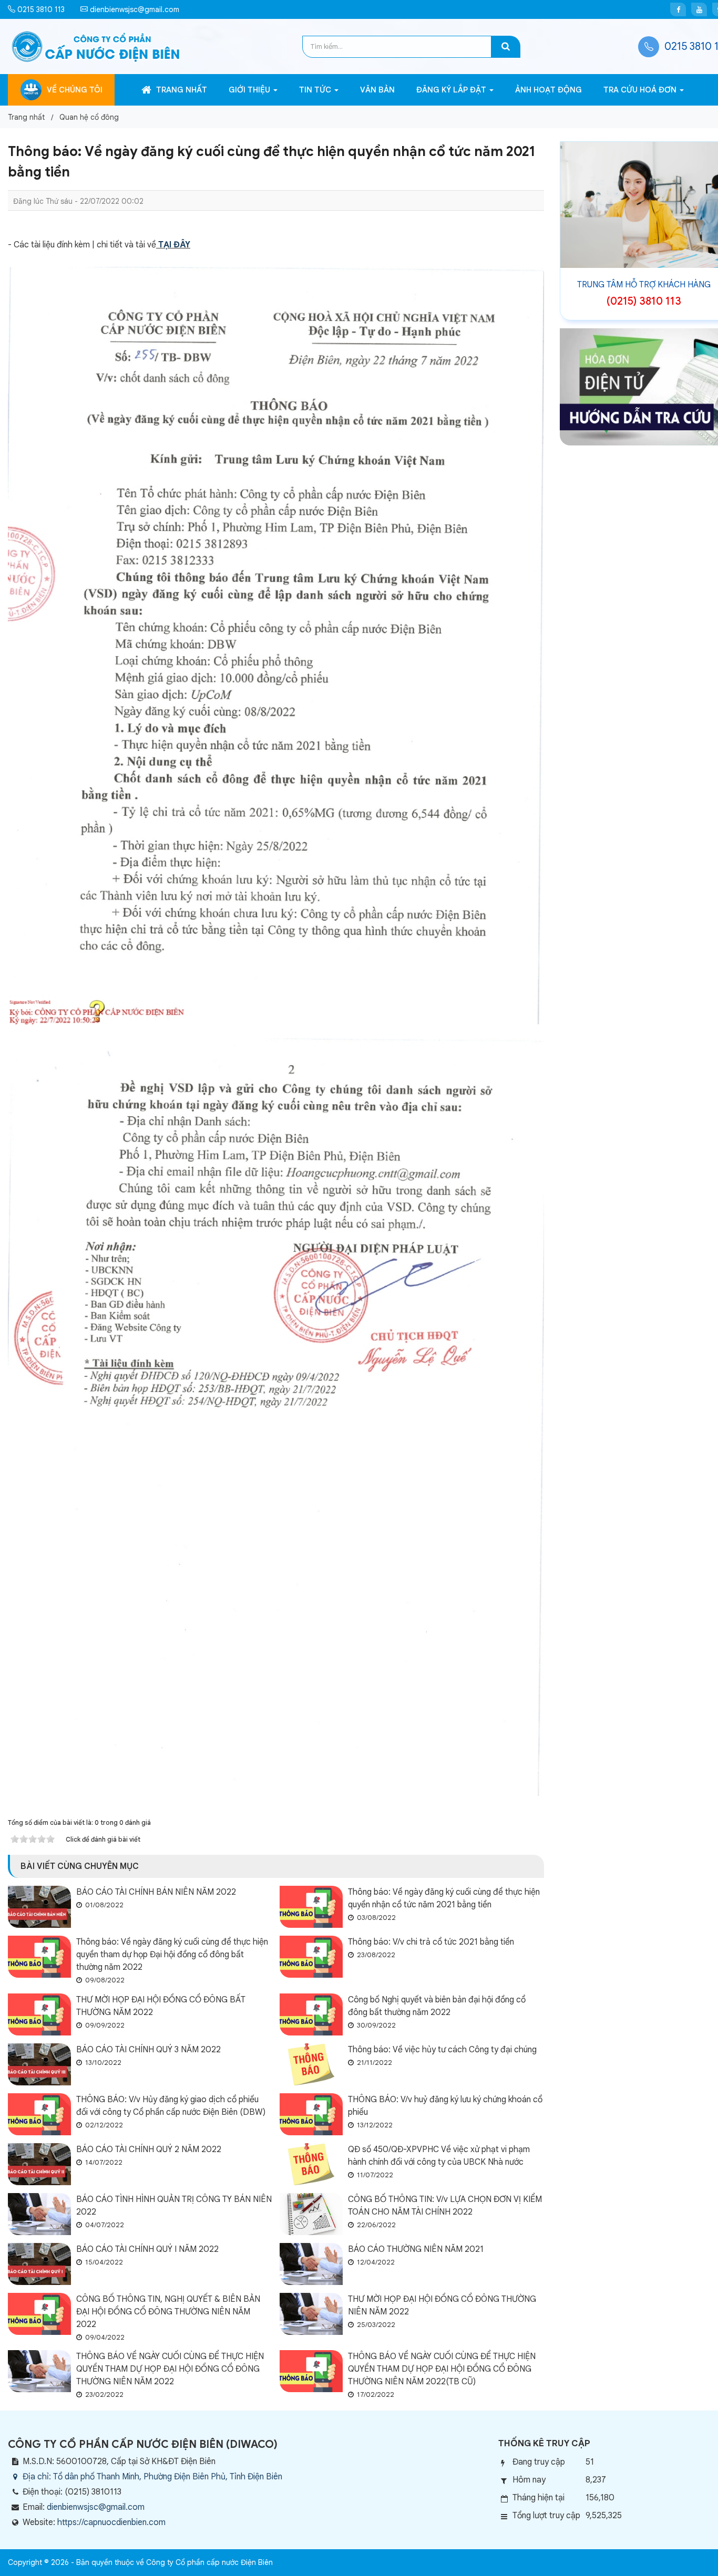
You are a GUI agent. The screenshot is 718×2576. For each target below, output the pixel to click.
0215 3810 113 (40, 9)
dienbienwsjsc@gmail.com (134, 9)
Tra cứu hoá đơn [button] (641, 90)
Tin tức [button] (316, 90)
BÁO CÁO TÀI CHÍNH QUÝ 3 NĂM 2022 (148, 2050)
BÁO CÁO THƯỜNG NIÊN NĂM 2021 (416, 2249)
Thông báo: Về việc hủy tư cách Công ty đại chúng (442, 2050)
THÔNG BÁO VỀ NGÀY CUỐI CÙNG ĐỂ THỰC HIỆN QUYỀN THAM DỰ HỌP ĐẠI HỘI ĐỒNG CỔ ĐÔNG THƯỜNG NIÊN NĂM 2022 (170, 2369)
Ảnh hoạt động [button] (548, 90)
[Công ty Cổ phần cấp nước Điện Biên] (96, 46)
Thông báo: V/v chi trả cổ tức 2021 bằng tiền (431, 1942)
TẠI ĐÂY (174, 245)
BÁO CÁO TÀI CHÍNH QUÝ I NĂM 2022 (147, 2249)
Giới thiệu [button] (250, 90)
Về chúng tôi (75, 90)
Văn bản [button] (377, 90)
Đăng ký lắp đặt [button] (452, 90)
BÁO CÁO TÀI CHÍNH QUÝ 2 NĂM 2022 (149, 2149)
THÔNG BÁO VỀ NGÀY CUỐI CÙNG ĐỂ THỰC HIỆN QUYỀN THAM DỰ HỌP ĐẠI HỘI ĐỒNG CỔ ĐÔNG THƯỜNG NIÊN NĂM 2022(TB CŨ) (442, 2369)
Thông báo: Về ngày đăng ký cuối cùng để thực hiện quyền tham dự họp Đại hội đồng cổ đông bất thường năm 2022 (172, 1955)
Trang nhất (181, 90)
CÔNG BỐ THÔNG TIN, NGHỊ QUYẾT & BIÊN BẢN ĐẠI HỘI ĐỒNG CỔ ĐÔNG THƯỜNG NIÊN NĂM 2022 (168, 2312)
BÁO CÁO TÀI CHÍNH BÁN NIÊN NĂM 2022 (156, 1892)
